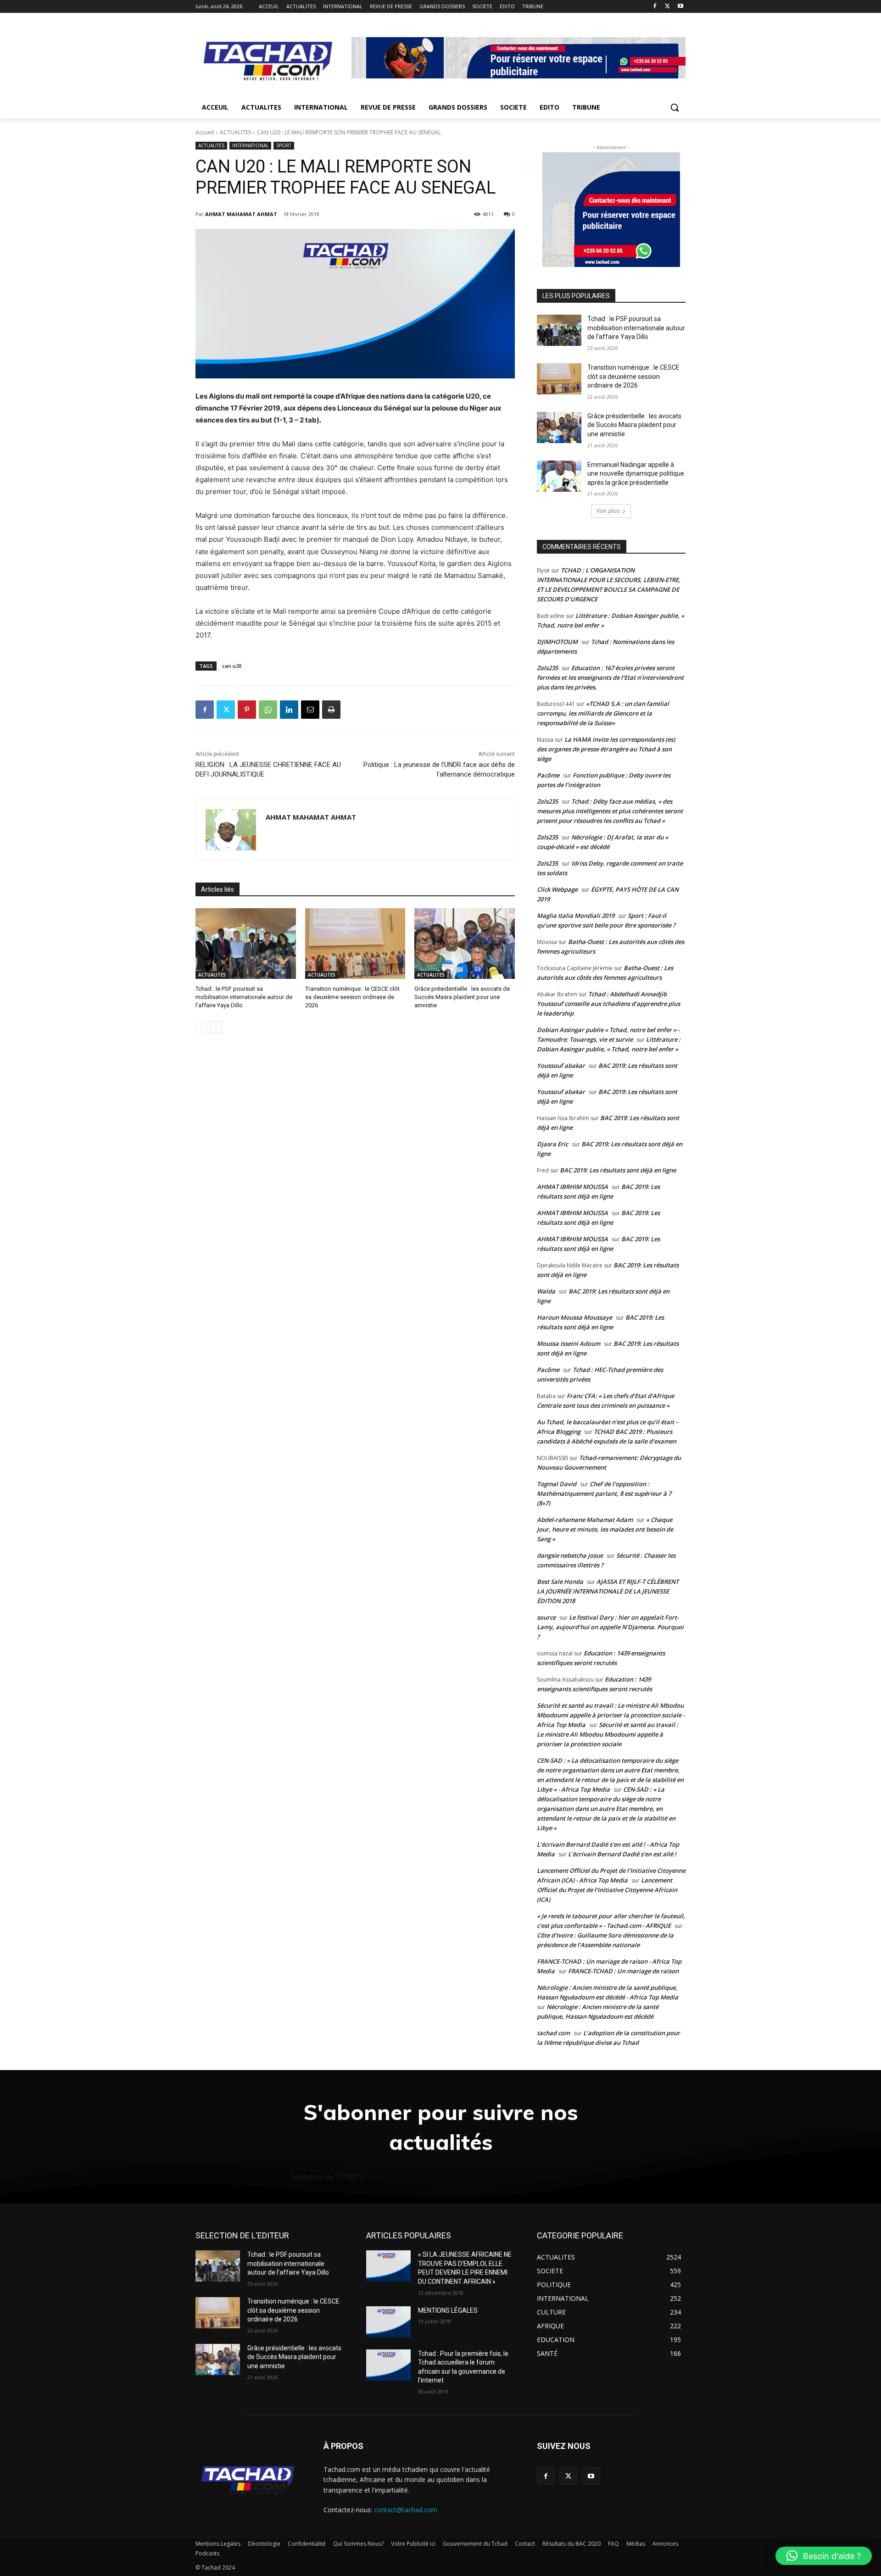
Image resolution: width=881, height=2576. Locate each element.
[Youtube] (680, 7)
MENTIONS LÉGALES (448, 2310)
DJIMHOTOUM (557, 642)
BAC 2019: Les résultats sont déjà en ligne (618, 1170)
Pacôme (548, 775)
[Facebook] (655, 7)
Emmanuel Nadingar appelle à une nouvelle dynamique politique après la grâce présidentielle (636, 474)
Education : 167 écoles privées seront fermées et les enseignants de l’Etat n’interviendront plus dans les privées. (610, 677)
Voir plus (608, 511)
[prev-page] (201, 1027)
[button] (675, 107)
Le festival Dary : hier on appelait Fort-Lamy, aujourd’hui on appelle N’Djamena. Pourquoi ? (610, 1627)
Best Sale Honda (560, 1582)
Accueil (205, 132)
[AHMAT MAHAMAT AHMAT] (231, 830)
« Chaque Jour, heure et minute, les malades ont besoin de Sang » (605, 1529)
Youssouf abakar (561, 1066)
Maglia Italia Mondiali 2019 (576, 916)
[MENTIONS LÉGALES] (388, 2322)
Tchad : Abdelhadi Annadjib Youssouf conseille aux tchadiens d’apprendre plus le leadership (608, 1004)
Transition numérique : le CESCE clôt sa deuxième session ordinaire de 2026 (352, 997)
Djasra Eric (552, 1144)
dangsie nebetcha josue (570, 1555)
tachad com (553, 2033)
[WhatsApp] (268, 710)
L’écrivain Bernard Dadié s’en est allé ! (622, 1854)
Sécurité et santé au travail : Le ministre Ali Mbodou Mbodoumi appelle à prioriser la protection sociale (608, 1734)
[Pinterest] (247, 710)
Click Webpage (557, 889)
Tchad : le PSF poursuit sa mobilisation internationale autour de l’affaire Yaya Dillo (244, 997)
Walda (546, 1291)
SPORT (284, 145)
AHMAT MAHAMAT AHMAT (241, 214)
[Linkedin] (289, 710)
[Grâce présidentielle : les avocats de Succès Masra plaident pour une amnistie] (465, 943)
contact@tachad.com (406, 2510)
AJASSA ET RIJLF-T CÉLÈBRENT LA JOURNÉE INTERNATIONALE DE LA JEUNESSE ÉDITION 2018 (608, 1591)
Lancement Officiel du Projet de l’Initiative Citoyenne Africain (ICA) (607, 1890)
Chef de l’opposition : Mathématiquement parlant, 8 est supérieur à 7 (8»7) (604, 1493)
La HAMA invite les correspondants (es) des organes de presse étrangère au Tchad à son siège (606, 749)
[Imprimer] (331, 710)
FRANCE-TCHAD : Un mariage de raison (623, 1971)
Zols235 (547, 668)
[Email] (310, 710)
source (546, 1617)
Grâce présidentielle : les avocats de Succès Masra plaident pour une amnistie (462, 997)
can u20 (232, 666)
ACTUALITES (235, 132)
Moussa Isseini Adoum (569, 1344)
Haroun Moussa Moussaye (574, 1317)
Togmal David (557, 1484)
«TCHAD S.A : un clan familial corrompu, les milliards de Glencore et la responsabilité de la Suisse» (603, 713)
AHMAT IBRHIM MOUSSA (572, 1187)
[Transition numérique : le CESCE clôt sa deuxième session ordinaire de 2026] (355, 943)
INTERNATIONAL (250, 145)
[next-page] (216, 1027)
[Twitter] (667, 7)
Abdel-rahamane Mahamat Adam (585, 1520)
